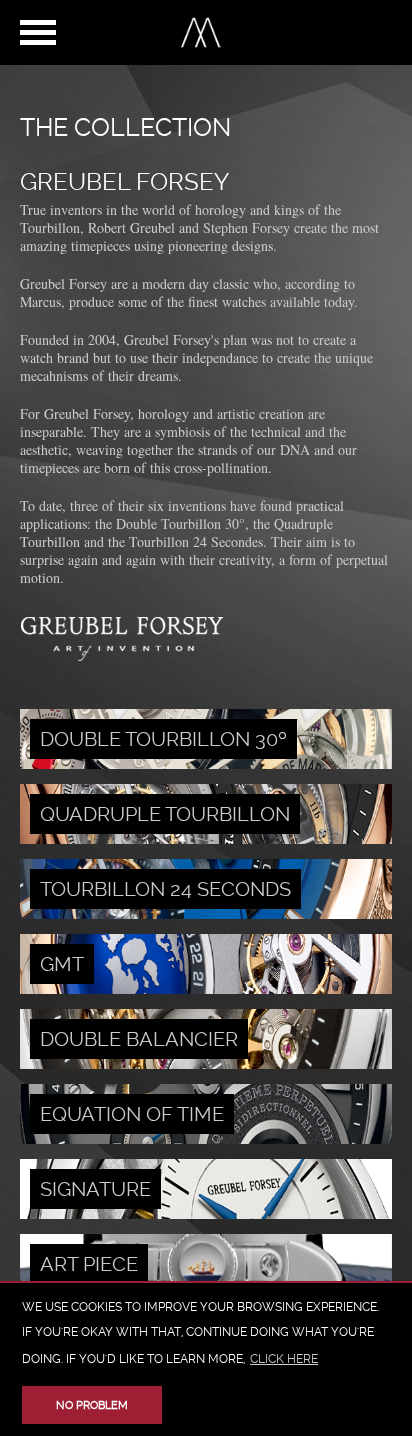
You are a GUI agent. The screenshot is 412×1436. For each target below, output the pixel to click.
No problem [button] (92, 1405)
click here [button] (284, 1359)
